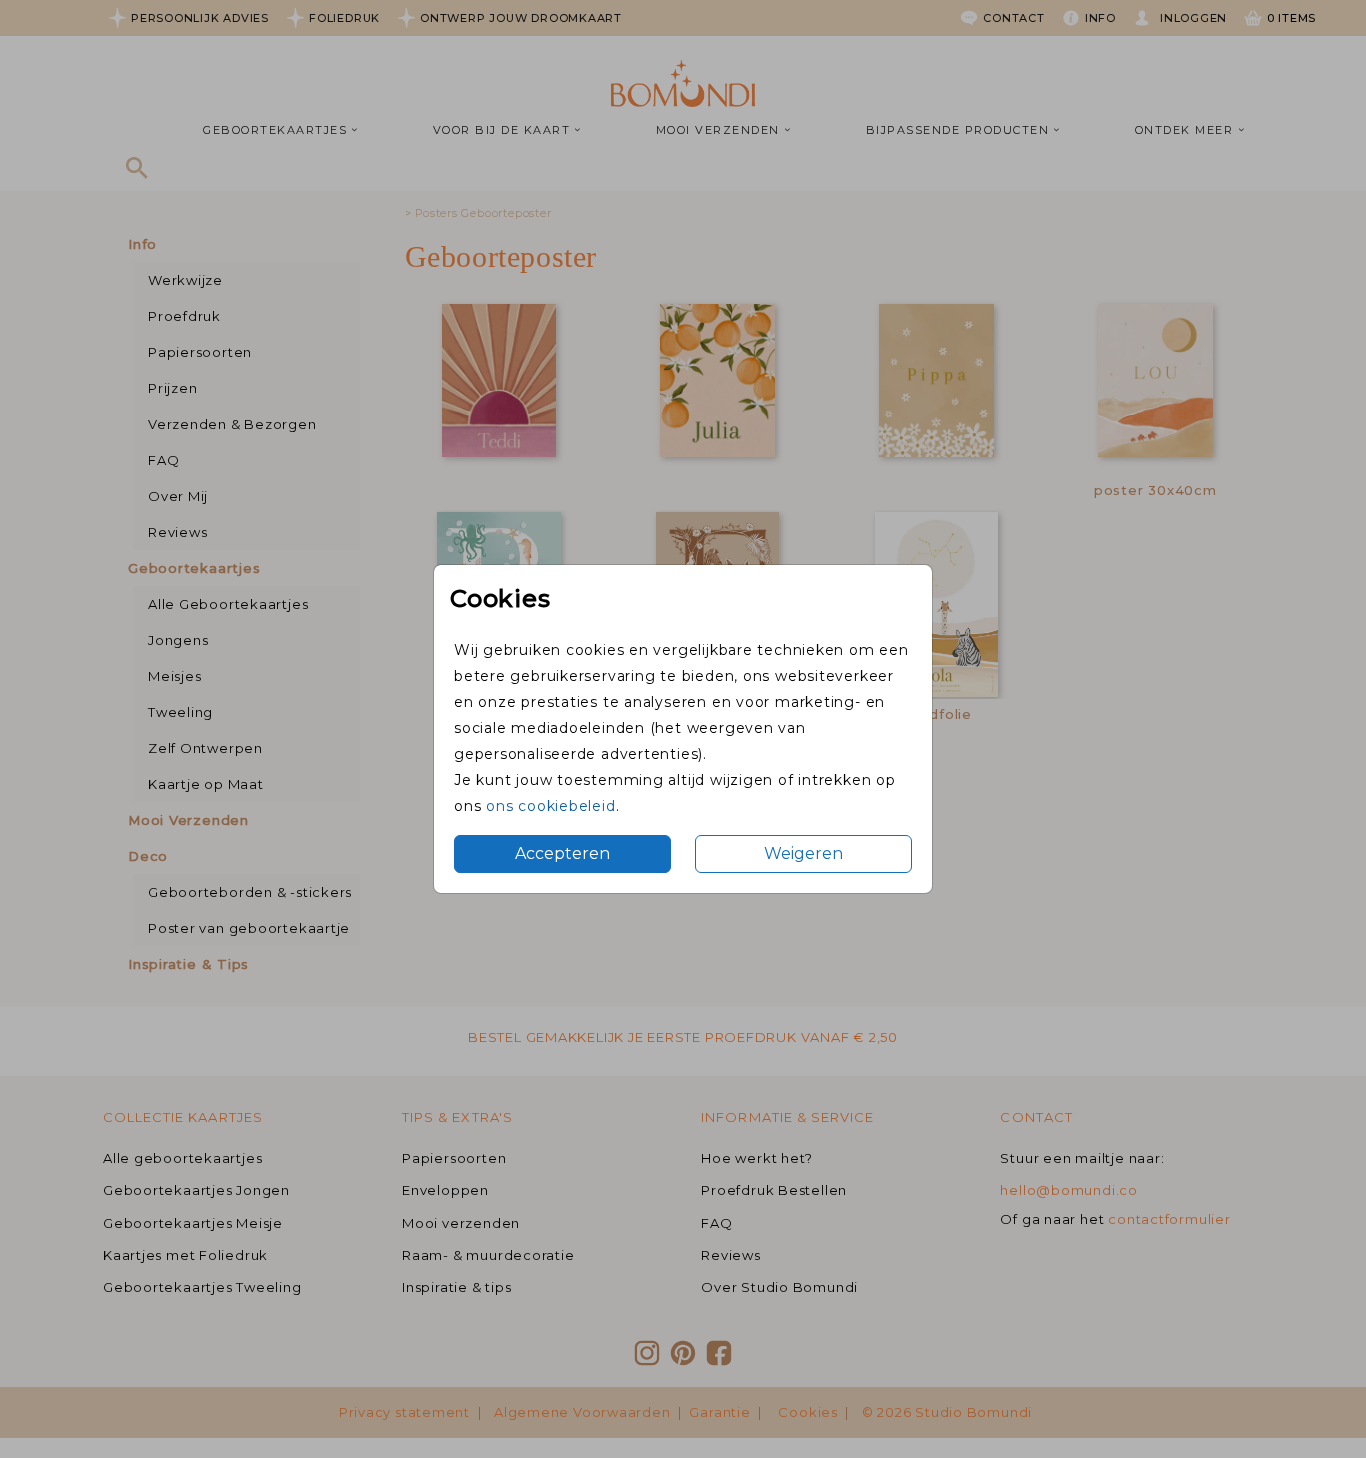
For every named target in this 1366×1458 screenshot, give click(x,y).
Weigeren (803, 853)
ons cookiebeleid (550, 806)
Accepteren (562, 853)
